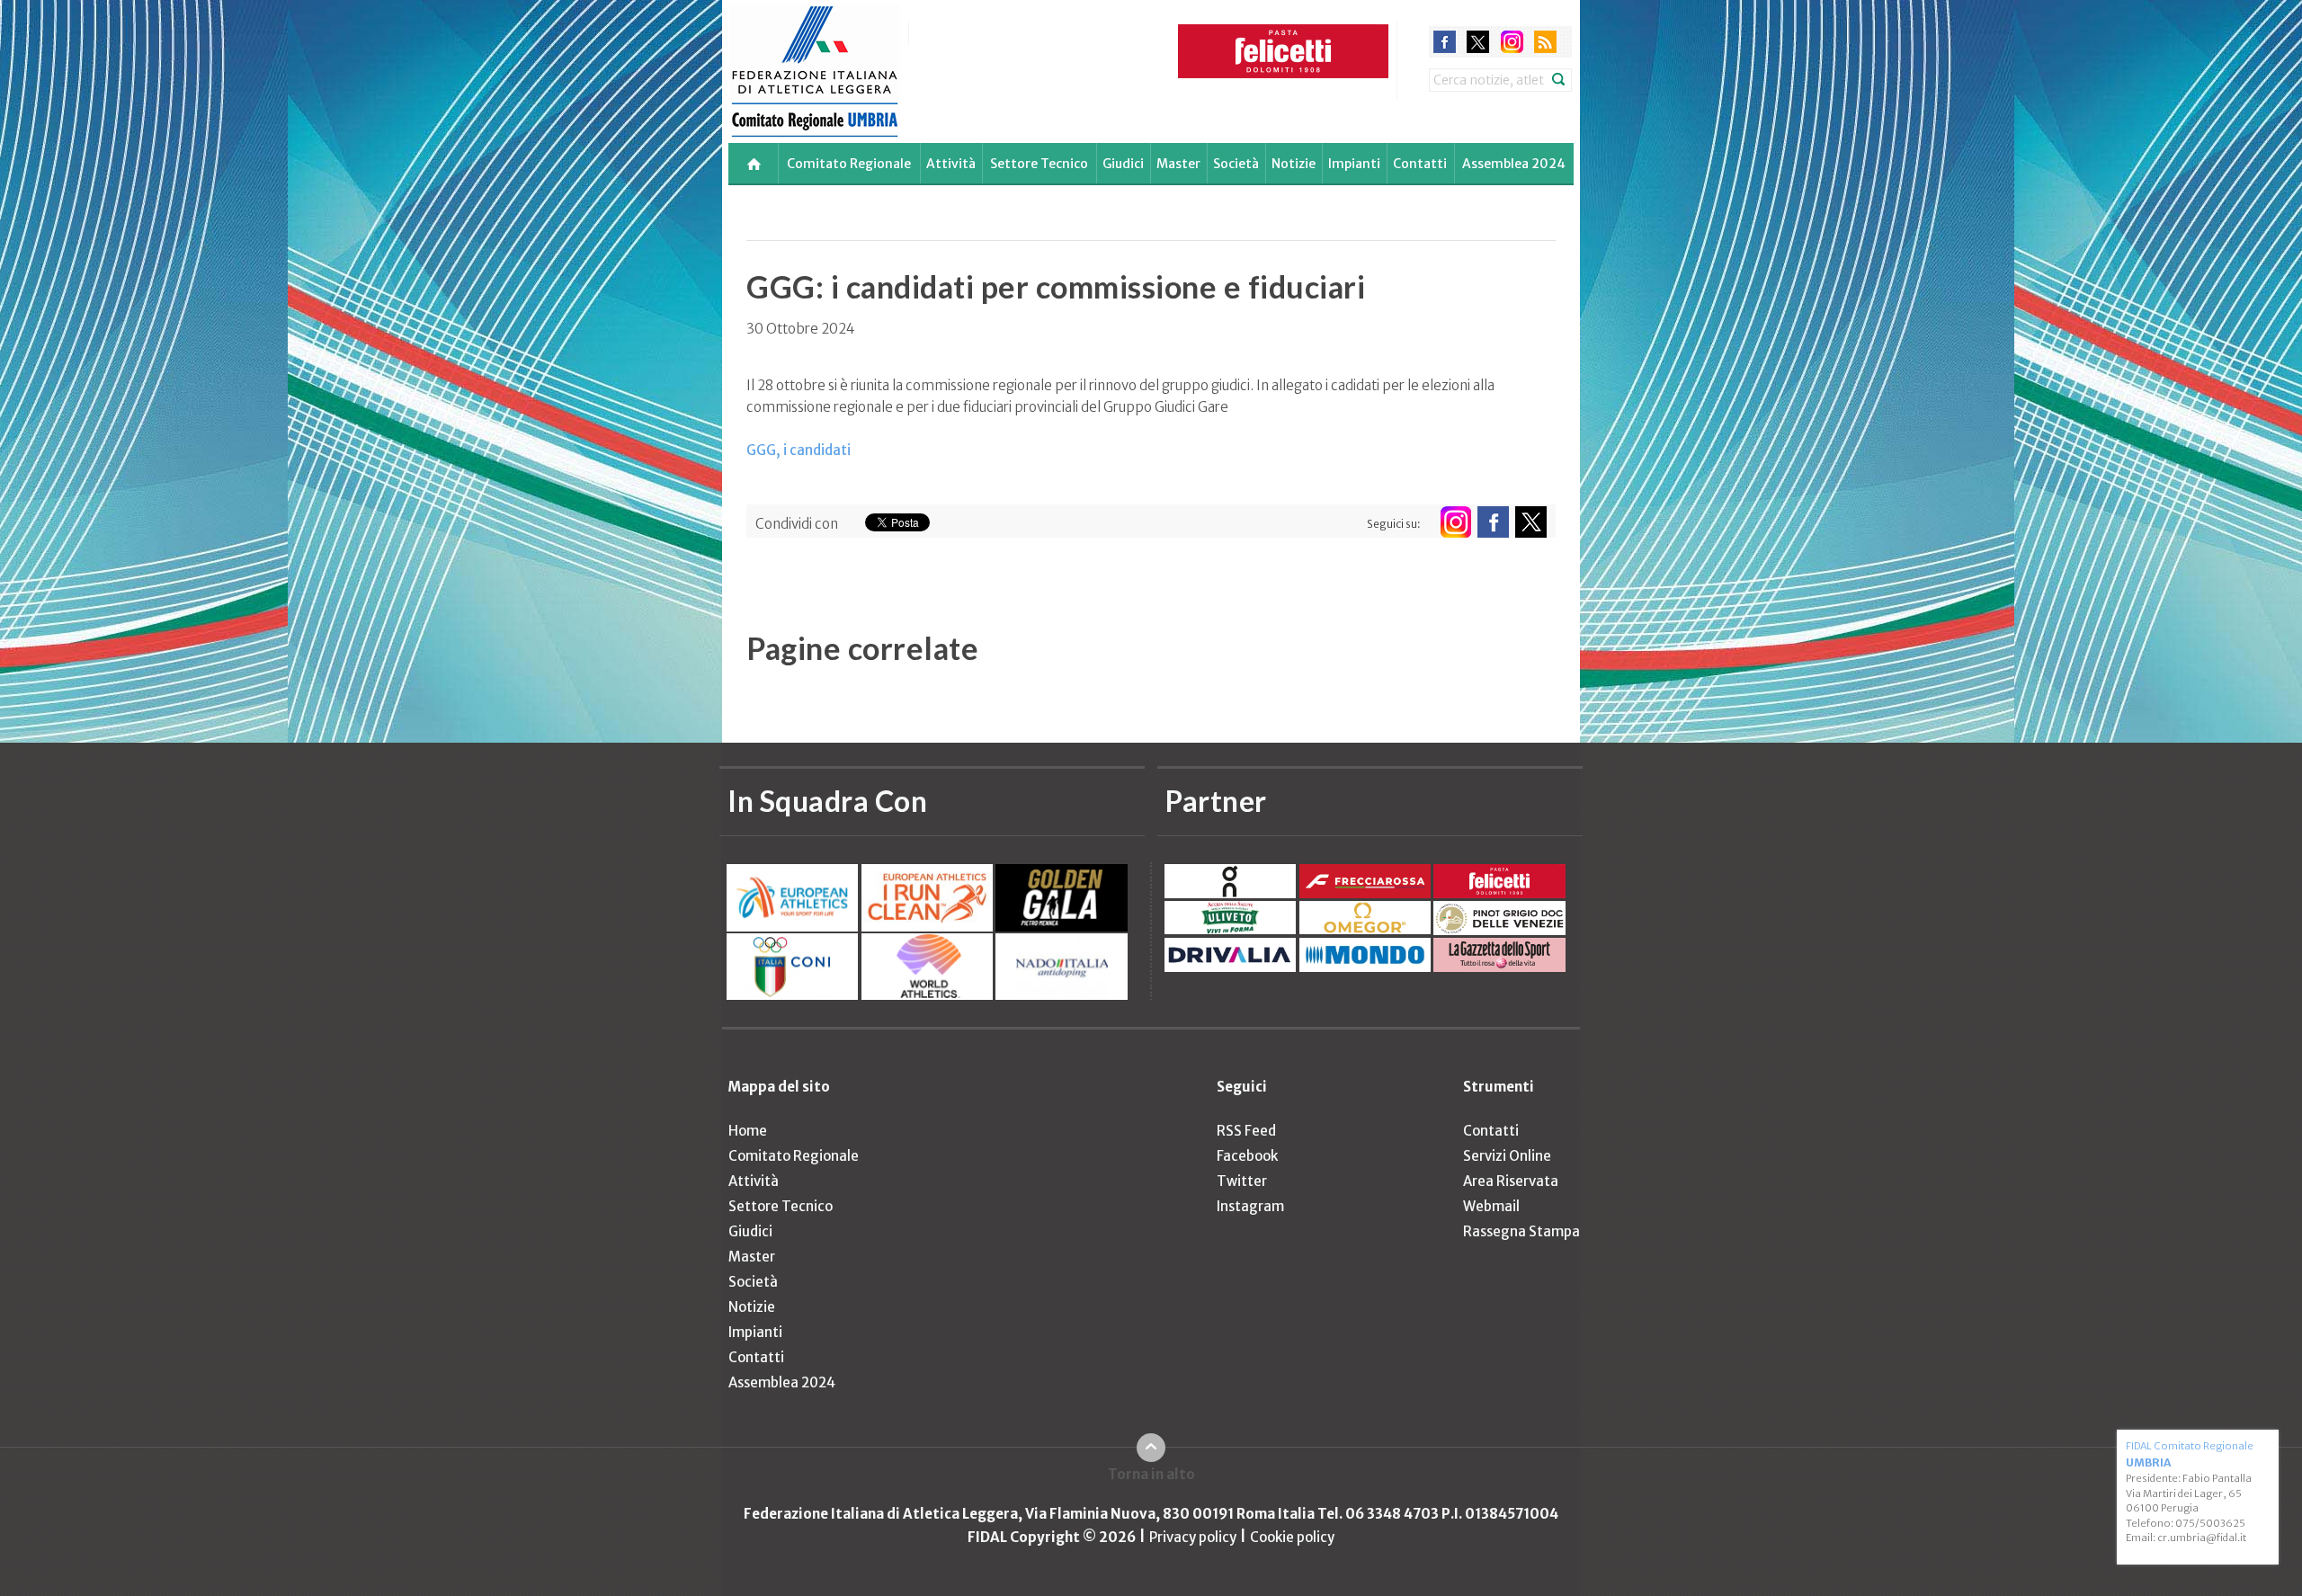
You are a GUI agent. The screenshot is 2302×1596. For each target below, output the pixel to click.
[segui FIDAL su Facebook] (1493, 522)
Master (1178, 164)
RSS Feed (1246, 1131)
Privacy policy (1193, 1537)
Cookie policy (1292, 1537)
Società (1236, 164)
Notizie (1294, 164)
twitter (1478, 42)
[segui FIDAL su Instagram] (1455, 522)
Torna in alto (1151, 1474)
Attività (951, 164)
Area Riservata (1511, 1181)
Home (748, 1131)
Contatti (1420, 164)
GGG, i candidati (799, 450)
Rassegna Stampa (1521, 1231)
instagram (1512, 42)
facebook (1445, 42)
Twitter (1242, 1181)
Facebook (1247, 1156)
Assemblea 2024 (1514, 164)
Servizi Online (1507, 1156)
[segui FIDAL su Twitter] (1531, 522)
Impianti (1354, 164)
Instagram (1250, 1206)
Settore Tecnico (1039, 164)
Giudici (1123, 164)
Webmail (1491, 1206)
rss (1545, 42)
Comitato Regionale (849, 164)
